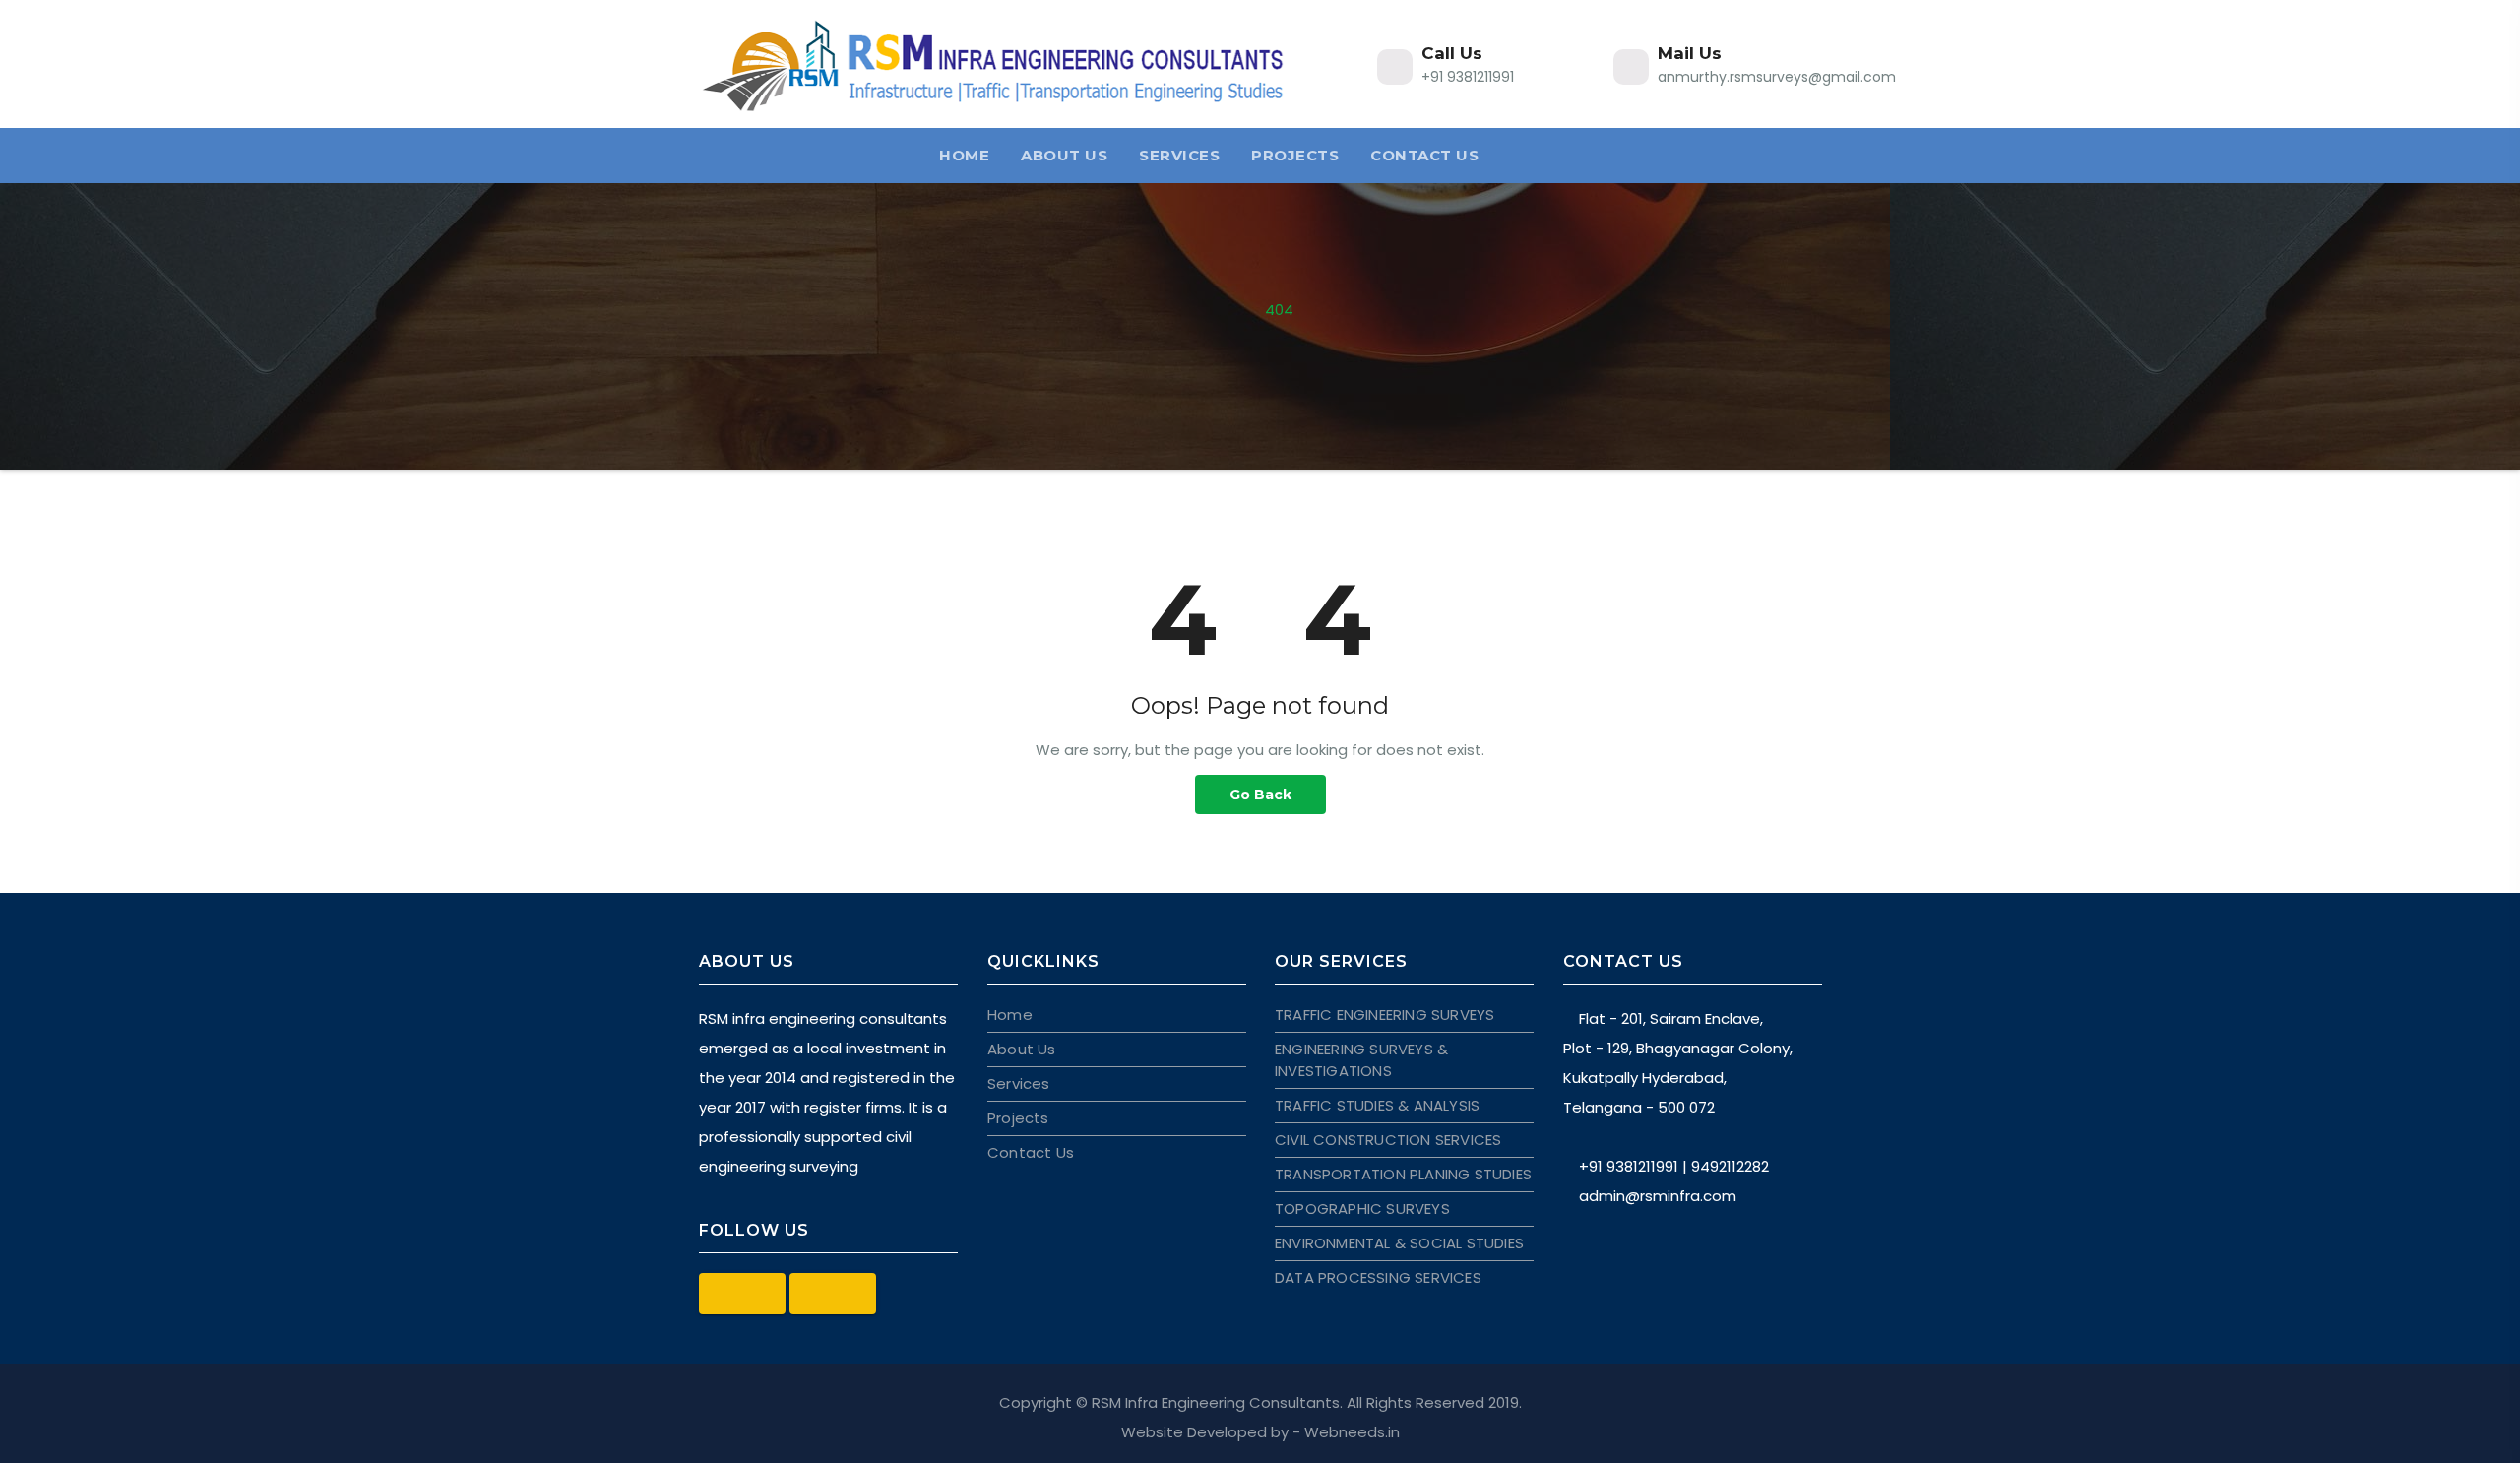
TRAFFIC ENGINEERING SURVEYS (1385, 1015)
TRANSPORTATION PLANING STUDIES (1403, 1174)
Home (964, 155)
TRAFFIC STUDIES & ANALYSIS (1377, 1105)
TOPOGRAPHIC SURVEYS (1362, 1209)
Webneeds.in (1352, 1432)
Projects (1295, 155)
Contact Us (1424, 155)
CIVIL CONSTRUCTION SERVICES (1388, 1140)
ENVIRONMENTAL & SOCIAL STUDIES (1399, 1243)
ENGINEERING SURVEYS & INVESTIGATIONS (1361, 1060)
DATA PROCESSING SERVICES (1378, 1277)
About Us (1064, 155)
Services (1179, 155)
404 (1279, 310)
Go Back (1260, 795)
